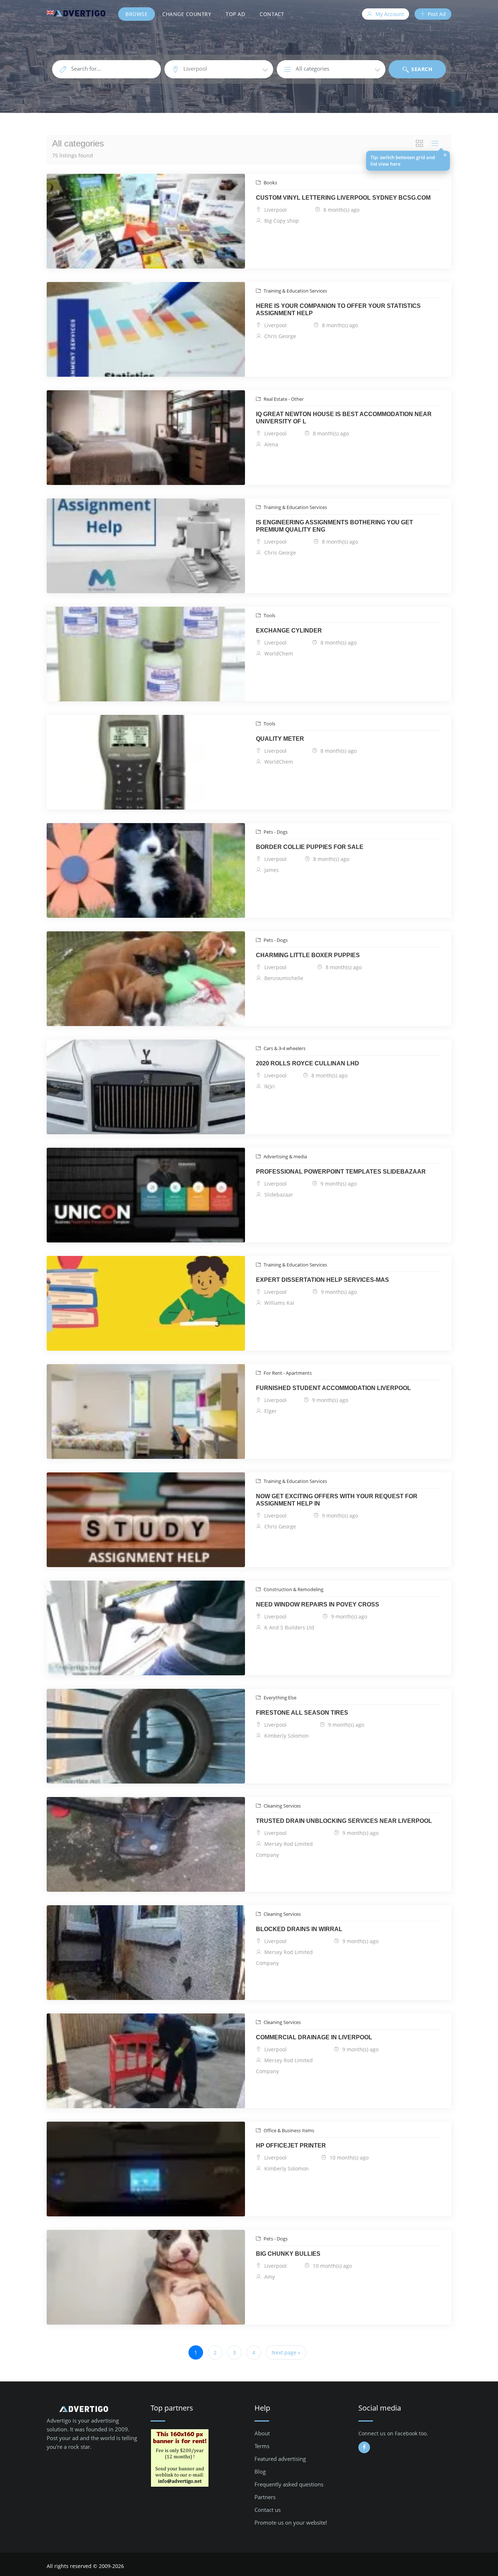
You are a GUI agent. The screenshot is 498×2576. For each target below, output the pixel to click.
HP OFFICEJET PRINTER (291, 2146)
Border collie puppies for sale (310, 847)
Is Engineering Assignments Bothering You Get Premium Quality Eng (334, 526)
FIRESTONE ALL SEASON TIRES (302, 1713)
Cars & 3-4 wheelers (284, 1048)
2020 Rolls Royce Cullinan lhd (308, 1063)
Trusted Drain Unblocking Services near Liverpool (344, 1821)
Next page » (286, 2352)
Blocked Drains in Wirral (299, 1929)
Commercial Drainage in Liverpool (314, 2037)
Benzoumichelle (283, 978)
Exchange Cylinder (289, 631)
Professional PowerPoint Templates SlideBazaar (341, 1172)
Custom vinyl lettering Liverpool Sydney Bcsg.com (343, 198)
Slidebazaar (278, 1195)
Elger (270, 1411)
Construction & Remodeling (293, 1589)
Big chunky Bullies (288, 2254)
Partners (265, 2497)
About (262, 2433)
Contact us (268, 2510)
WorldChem (278, 653)
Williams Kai (279, 1303)
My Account (389, 14)
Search (421, 69)
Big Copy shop (281, 221)
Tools (269, 615)
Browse (137, 14)
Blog (260, 2471)
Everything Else (279, 1698)
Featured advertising (280, 2459)
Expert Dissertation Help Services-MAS (322, 1280)
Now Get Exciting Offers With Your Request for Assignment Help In (337, 1500)
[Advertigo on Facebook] (364, 2447)
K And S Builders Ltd (289, 1627)
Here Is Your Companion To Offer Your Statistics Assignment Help (338, 310)
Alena (271, 444)
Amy (269, 2277)
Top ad (235, 14)
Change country (187, 14)
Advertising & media (285, 1156)
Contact (272, 14)
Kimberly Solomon (286, 1736)
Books (270, 183)
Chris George (279, 336)
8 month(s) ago (341, 210)
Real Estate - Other (283, 399)
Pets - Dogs (275, 832)
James (271, 870)
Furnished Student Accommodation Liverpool (333, 1388)
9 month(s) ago (338, 1184)
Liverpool (275, 210)
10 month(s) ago (348, 2158)
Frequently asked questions (289, 2484)
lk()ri (269, 1086)
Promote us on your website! (291, 2522)
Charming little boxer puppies (308, 955)
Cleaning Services (282, 1806)
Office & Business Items (288, 2130)
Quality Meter (280, 739)
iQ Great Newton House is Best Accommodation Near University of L (344, 418)
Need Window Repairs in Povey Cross (318, 1604)
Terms (262, 2446)
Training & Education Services (295, 291)
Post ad (436, 14)
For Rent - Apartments (287, 1373)
